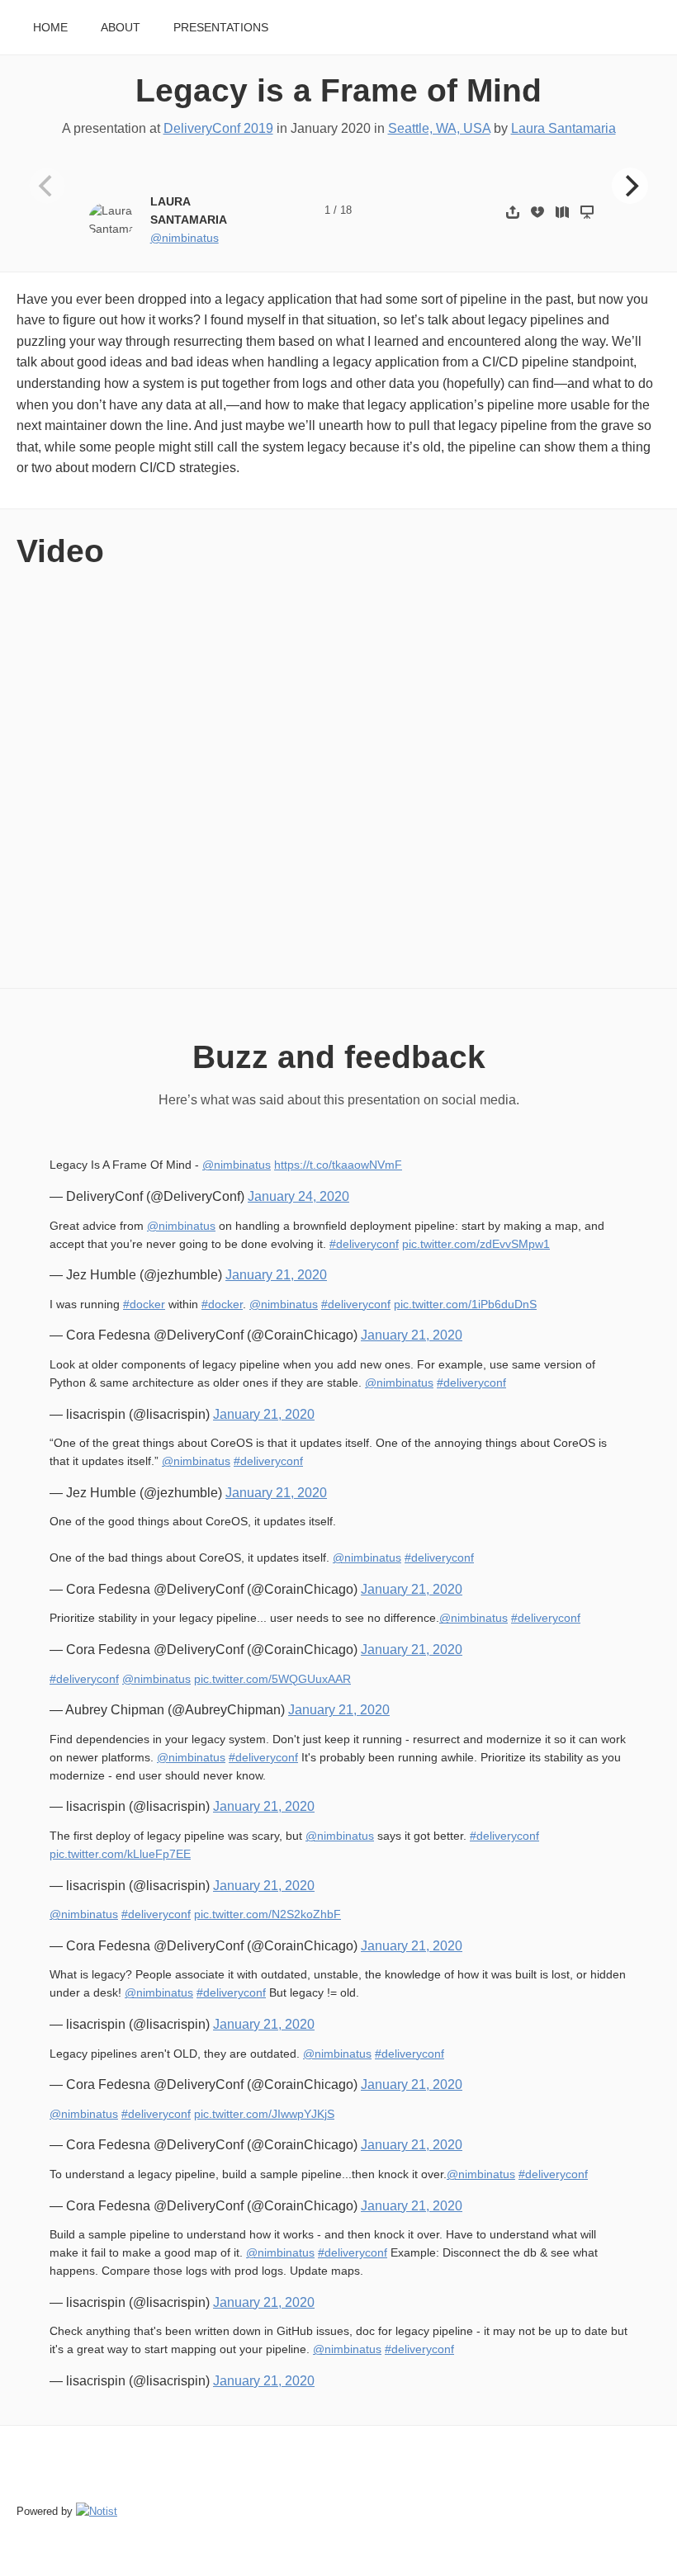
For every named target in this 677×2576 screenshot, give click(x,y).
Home (50, 28)
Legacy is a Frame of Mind (338, 90)
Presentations (221, 28)
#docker (144, 1305)
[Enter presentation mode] (587, 212)
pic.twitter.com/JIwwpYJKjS (264, 2114)
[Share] (513, 212)
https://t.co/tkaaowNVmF (338, 1165)
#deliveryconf (364, 1244)
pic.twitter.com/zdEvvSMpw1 (476, 1244)
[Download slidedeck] (537, 212)
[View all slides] (562, 212)
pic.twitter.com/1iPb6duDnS (465, 1305)
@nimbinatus (185, 238)
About (121, 28)
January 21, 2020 (276, 1275)
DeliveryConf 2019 (218, 128)
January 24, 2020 (298, 1196)
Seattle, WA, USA (439, 128)
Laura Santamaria (563, 128)
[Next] (630, 186)
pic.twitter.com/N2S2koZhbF (267, 1914)
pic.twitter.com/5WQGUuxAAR (272, 1679)
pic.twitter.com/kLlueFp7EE (120, 1854)
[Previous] (47, 186)
